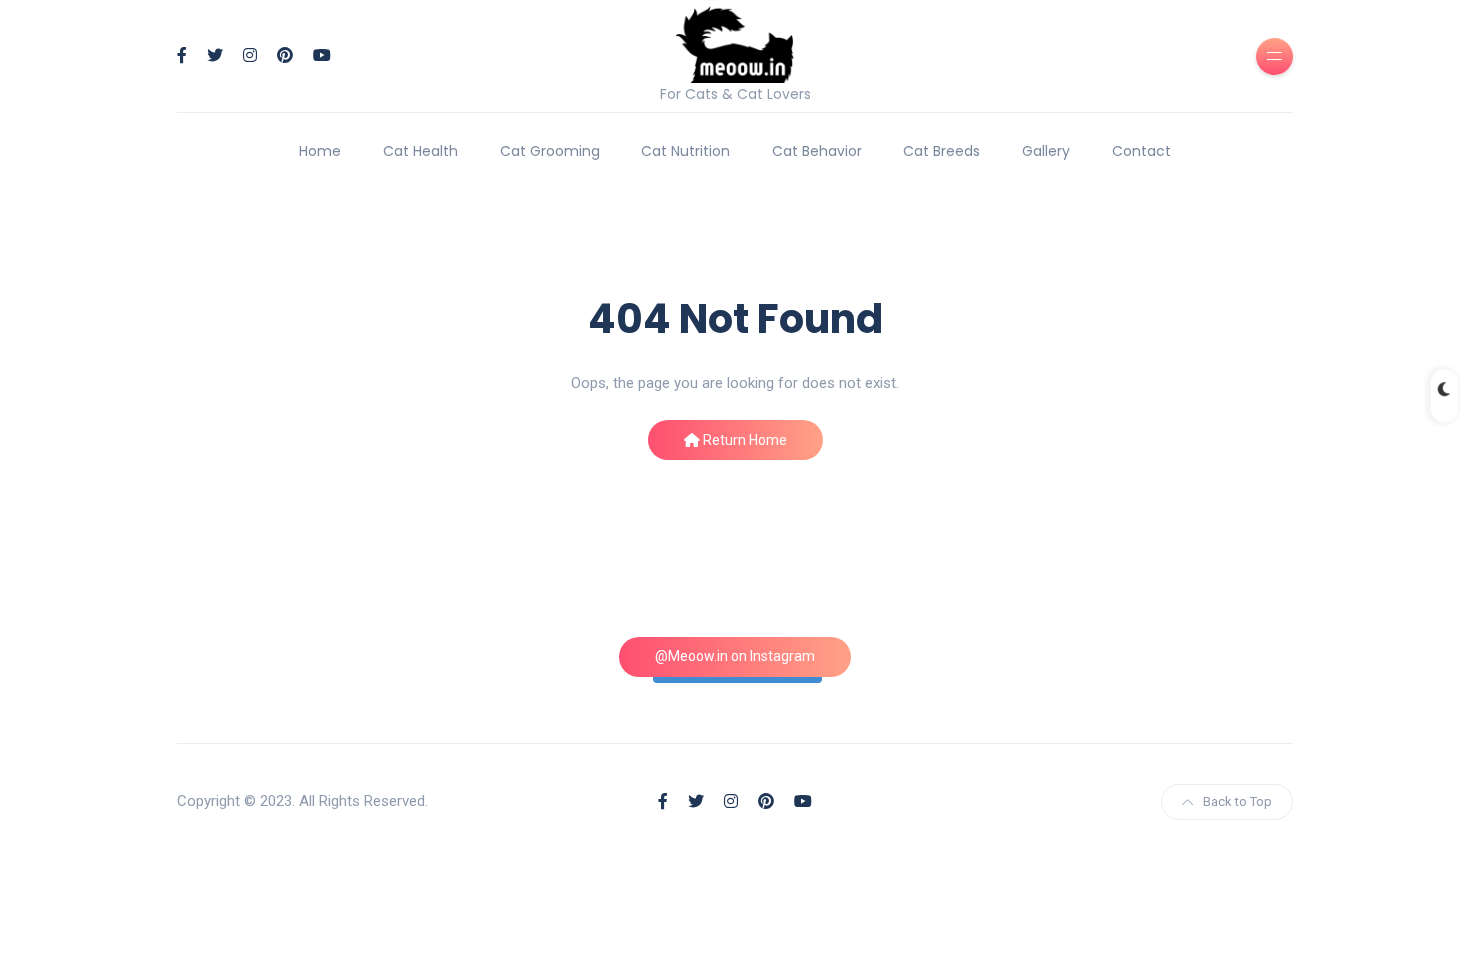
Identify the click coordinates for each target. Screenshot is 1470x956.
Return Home (743, 440)
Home (320, 151)
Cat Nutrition (685, 151)
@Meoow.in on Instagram (735, 656)
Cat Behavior (817, 151)
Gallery (1046, 151)
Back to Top (1237, 801)
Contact (1141, 151)
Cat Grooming (550, 151)
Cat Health (420, 151)
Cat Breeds (941, 151)
